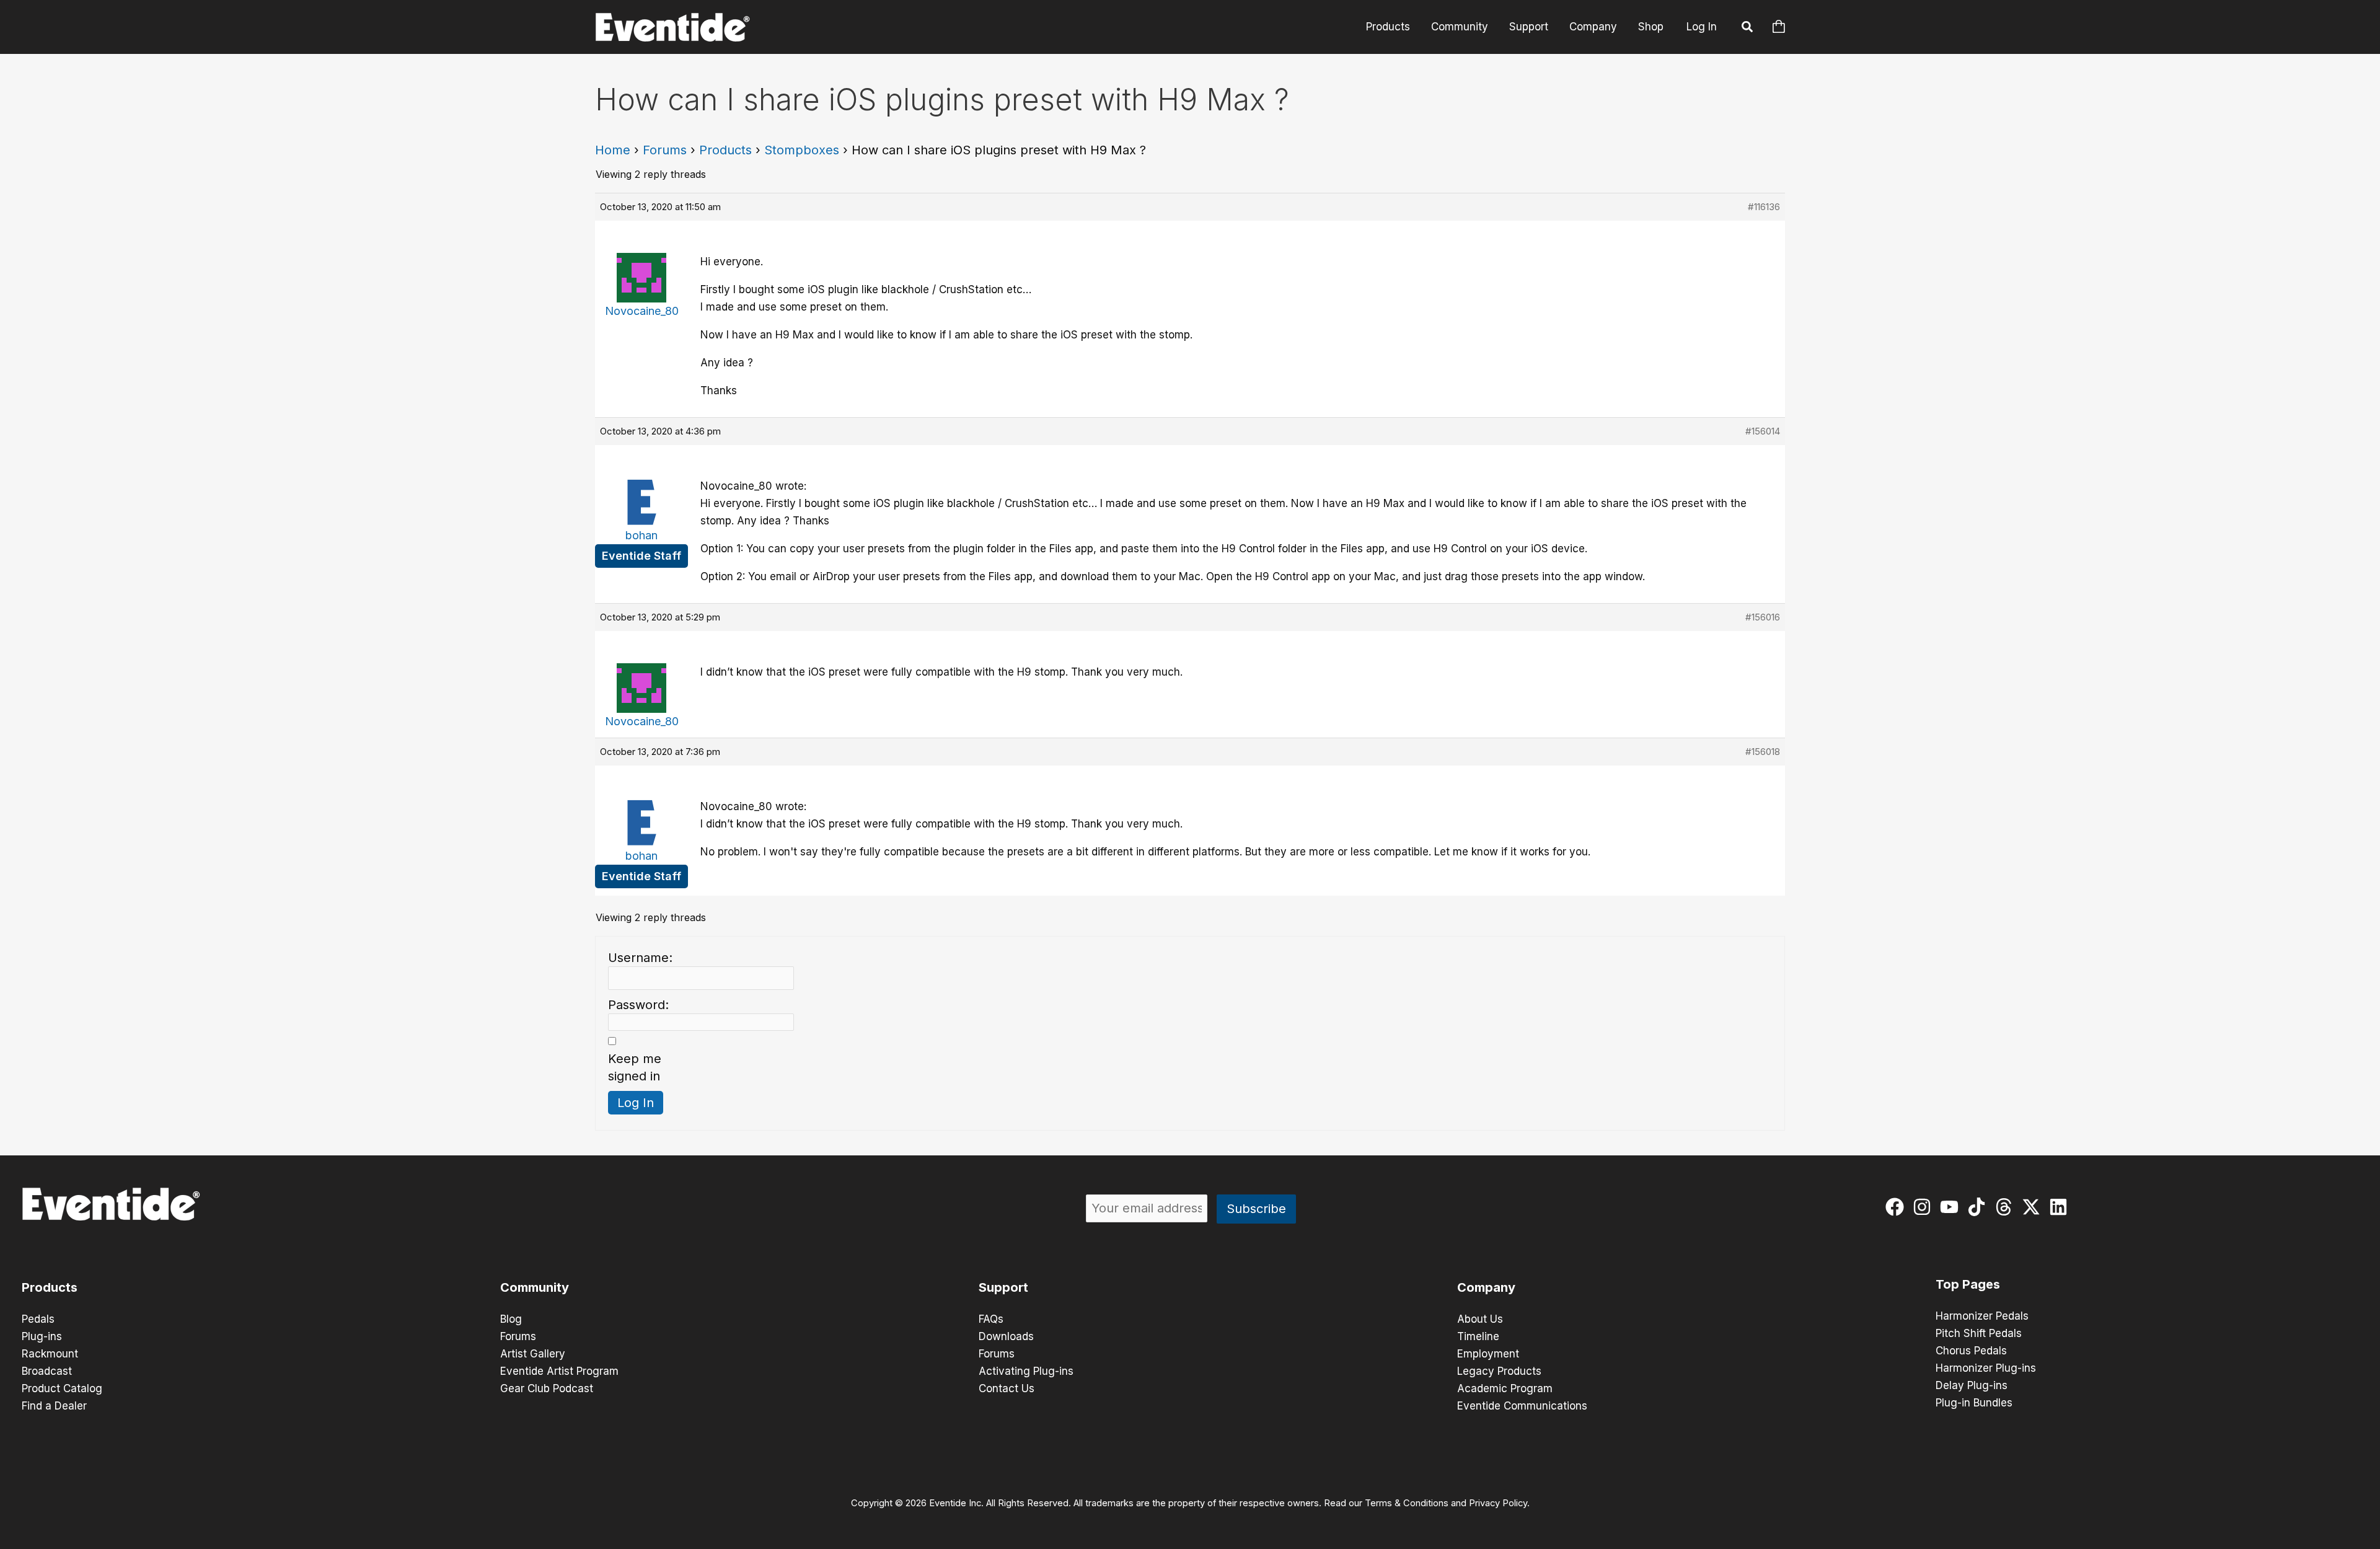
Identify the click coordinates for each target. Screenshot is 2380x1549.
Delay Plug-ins (1972, 1385)
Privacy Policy (1498, 1503)
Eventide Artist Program (559, 1371)
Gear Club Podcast (547, 1388)
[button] (1748, 29)
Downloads (1006, 1336)
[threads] (2007, 1207)
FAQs (991, 1319)
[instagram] (1925, 1207)
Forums (665, 150)
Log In (1702, 27)
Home (613, 150)
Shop (1651, 27)
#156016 (1763, 617)
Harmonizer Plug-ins (1986, 1368)
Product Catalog (62, 1388)
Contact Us (1007, 1388)
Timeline (1478, 1336)
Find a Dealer (54, 1406)
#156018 (1763, 752)
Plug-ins (42, 1336)
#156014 (1763, 431)
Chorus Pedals (1971, 1351)
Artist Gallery (533, 1354)
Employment (1488, 1354)
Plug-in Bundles (1974, 1403)
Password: (638, 1005)
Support (1529, 27)
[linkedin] (2061, 1207)
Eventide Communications (1522, 1406)
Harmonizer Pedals (1982, 1316)
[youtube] (1952, 1207)
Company (1593, 27)
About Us (1480, 1319)
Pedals (38, 1319)
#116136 (1764, 207)
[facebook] (1897, 1207)
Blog (511, 1319)
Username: (640, 958)
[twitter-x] (2034, 1207)
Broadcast (47, 1371)
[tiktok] (1979, 1207)
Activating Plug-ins (1026, 1371)
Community (1460, 27)
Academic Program (1505, 1388)
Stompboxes (802, 150)
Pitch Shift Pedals (1979, 1333)
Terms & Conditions (1407, 1503)
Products (1388, 27)
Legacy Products (1499, 1371)
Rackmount (50, 1354)
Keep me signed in (635, 1067)
